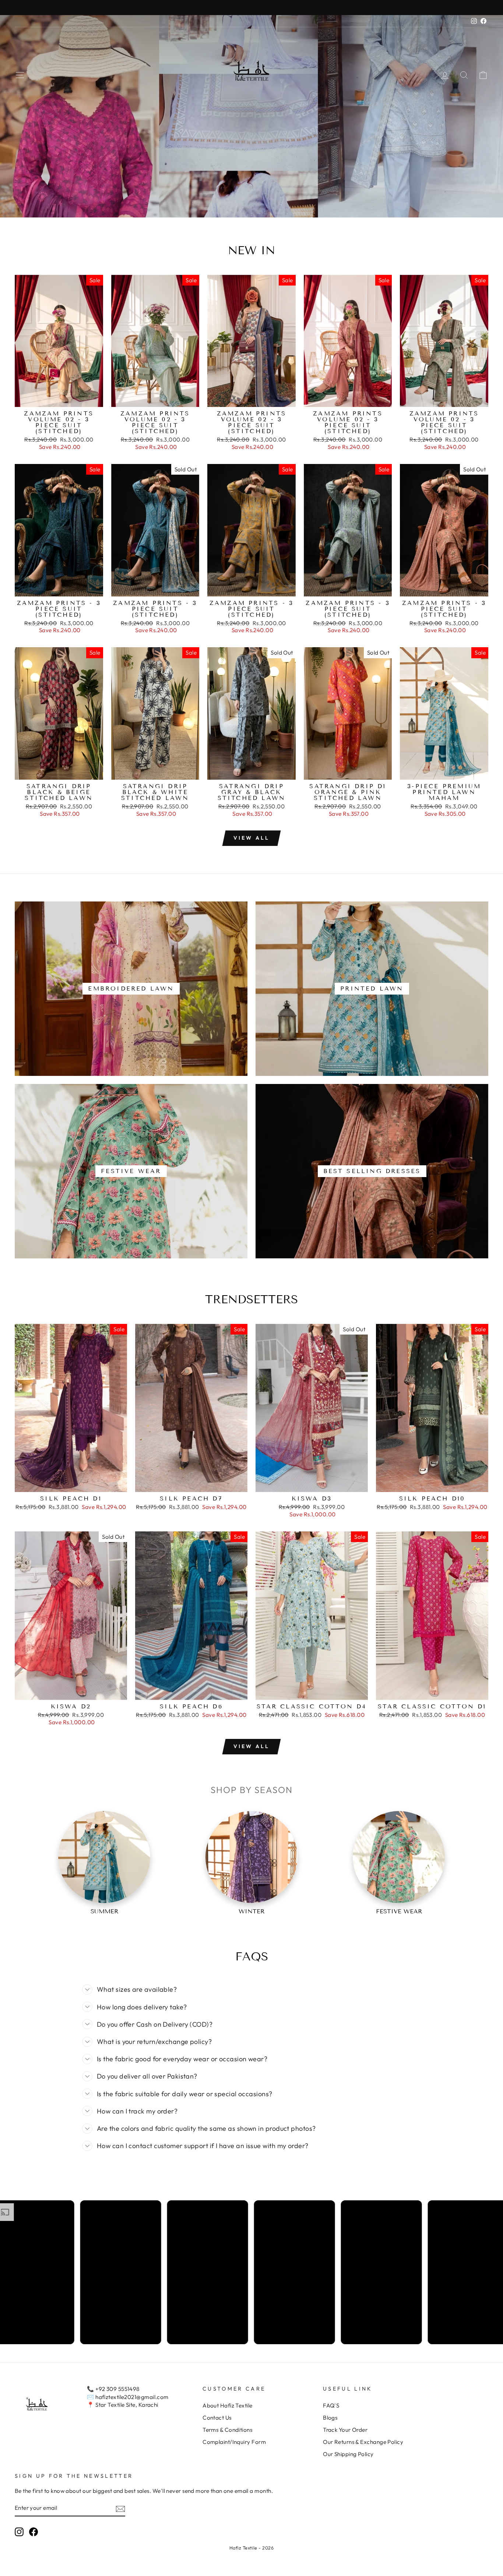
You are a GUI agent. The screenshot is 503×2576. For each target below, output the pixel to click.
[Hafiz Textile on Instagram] (19, 2532)
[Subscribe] (120, 2508)
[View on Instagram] (74, 2272)
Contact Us (217, 2418)
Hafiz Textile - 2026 (251, 2548)
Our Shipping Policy (348, 2454)
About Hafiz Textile (228, 2405)
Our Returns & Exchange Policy (363, 2442)
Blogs (330, 2418)
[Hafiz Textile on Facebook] (34, 2532)
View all (252, 838)
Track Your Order (345, 2430)
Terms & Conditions (227, 2430)
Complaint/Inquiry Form (234, 2442)
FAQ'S (331, 2405)
